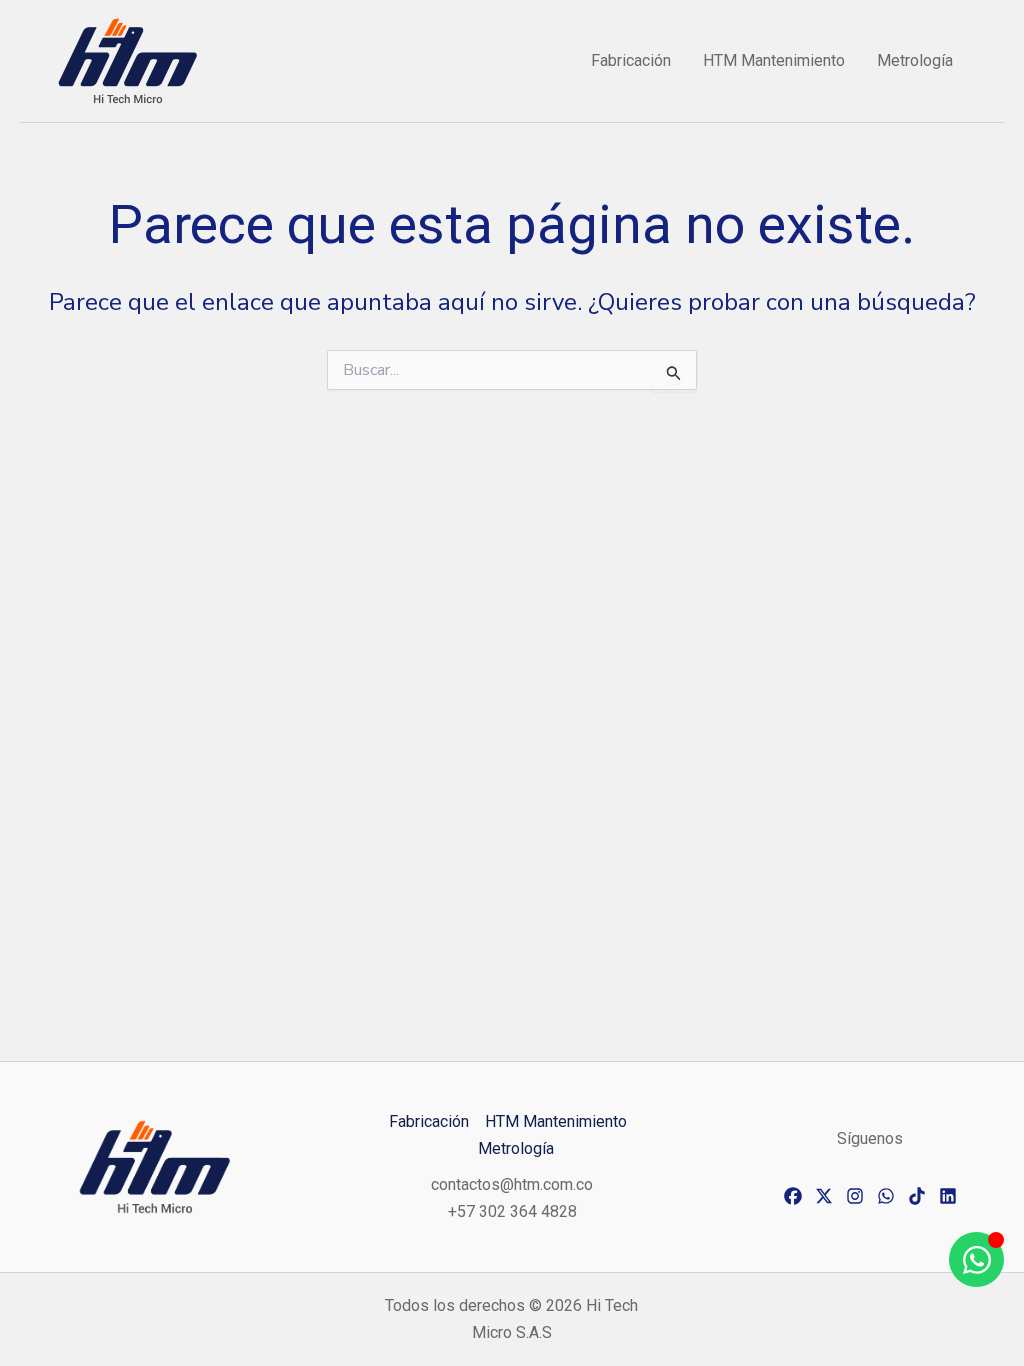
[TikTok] (917, 1196)
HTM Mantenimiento (774, 60)
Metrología (915, 60)
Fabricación (631, 60)
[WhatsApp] (886, 1196)
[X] (824, 1196)
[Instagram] (855, 1196)
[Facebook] (793, 1196)
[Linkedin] (948, 1196)
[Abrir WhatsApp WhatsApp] (976, 1259)
